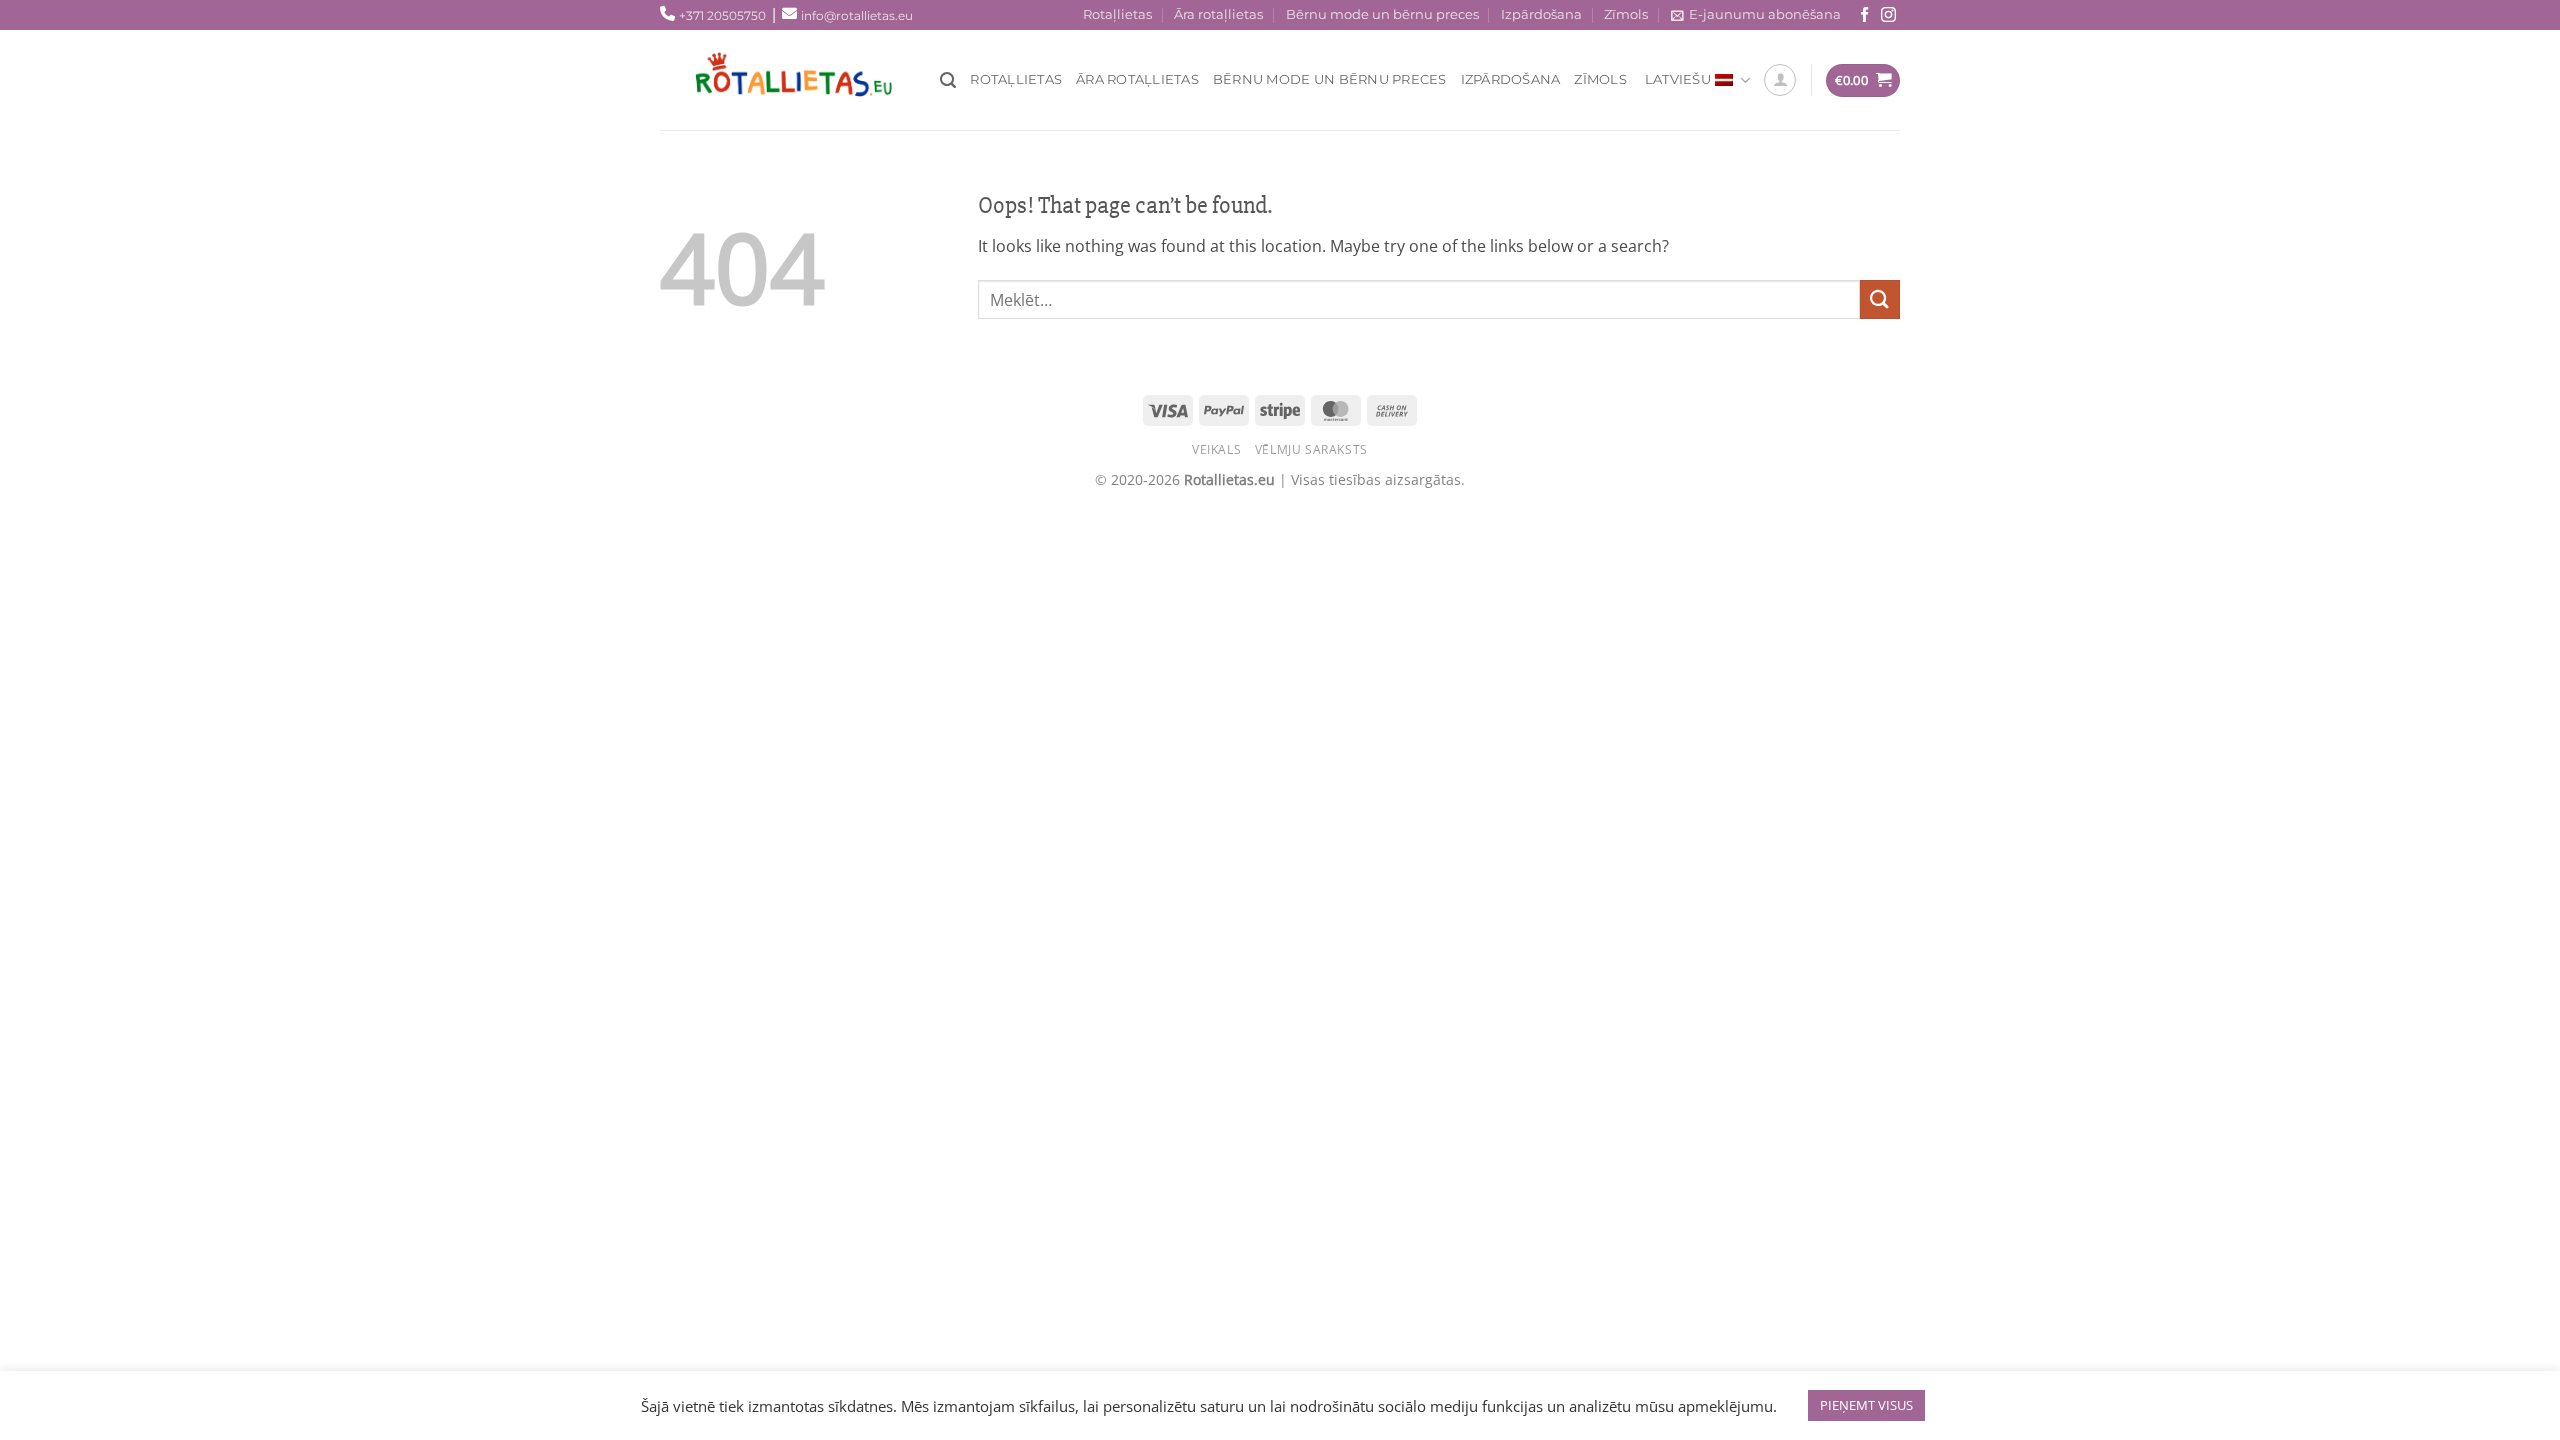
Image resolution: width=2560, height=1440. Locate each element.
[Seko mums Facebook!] (1864, 15)
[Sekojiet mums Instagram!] (1888, 15)
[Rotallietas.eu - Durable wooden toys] (810, 80)
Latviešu (1678, 79)
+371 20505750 (722, 15)
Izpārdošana (1541, 14)
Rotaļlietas (1117, 14)
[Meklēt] (948, 80)
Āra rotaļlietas (1218, 14)
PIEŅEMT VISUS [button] (1866, 1405)
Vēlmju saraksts (1311, 449)
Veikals (1216, 449)
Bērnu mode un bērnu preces (1382, 14)
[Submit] (1880, 299)
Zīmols (1626, 14)
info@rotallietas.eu (857, 15)
